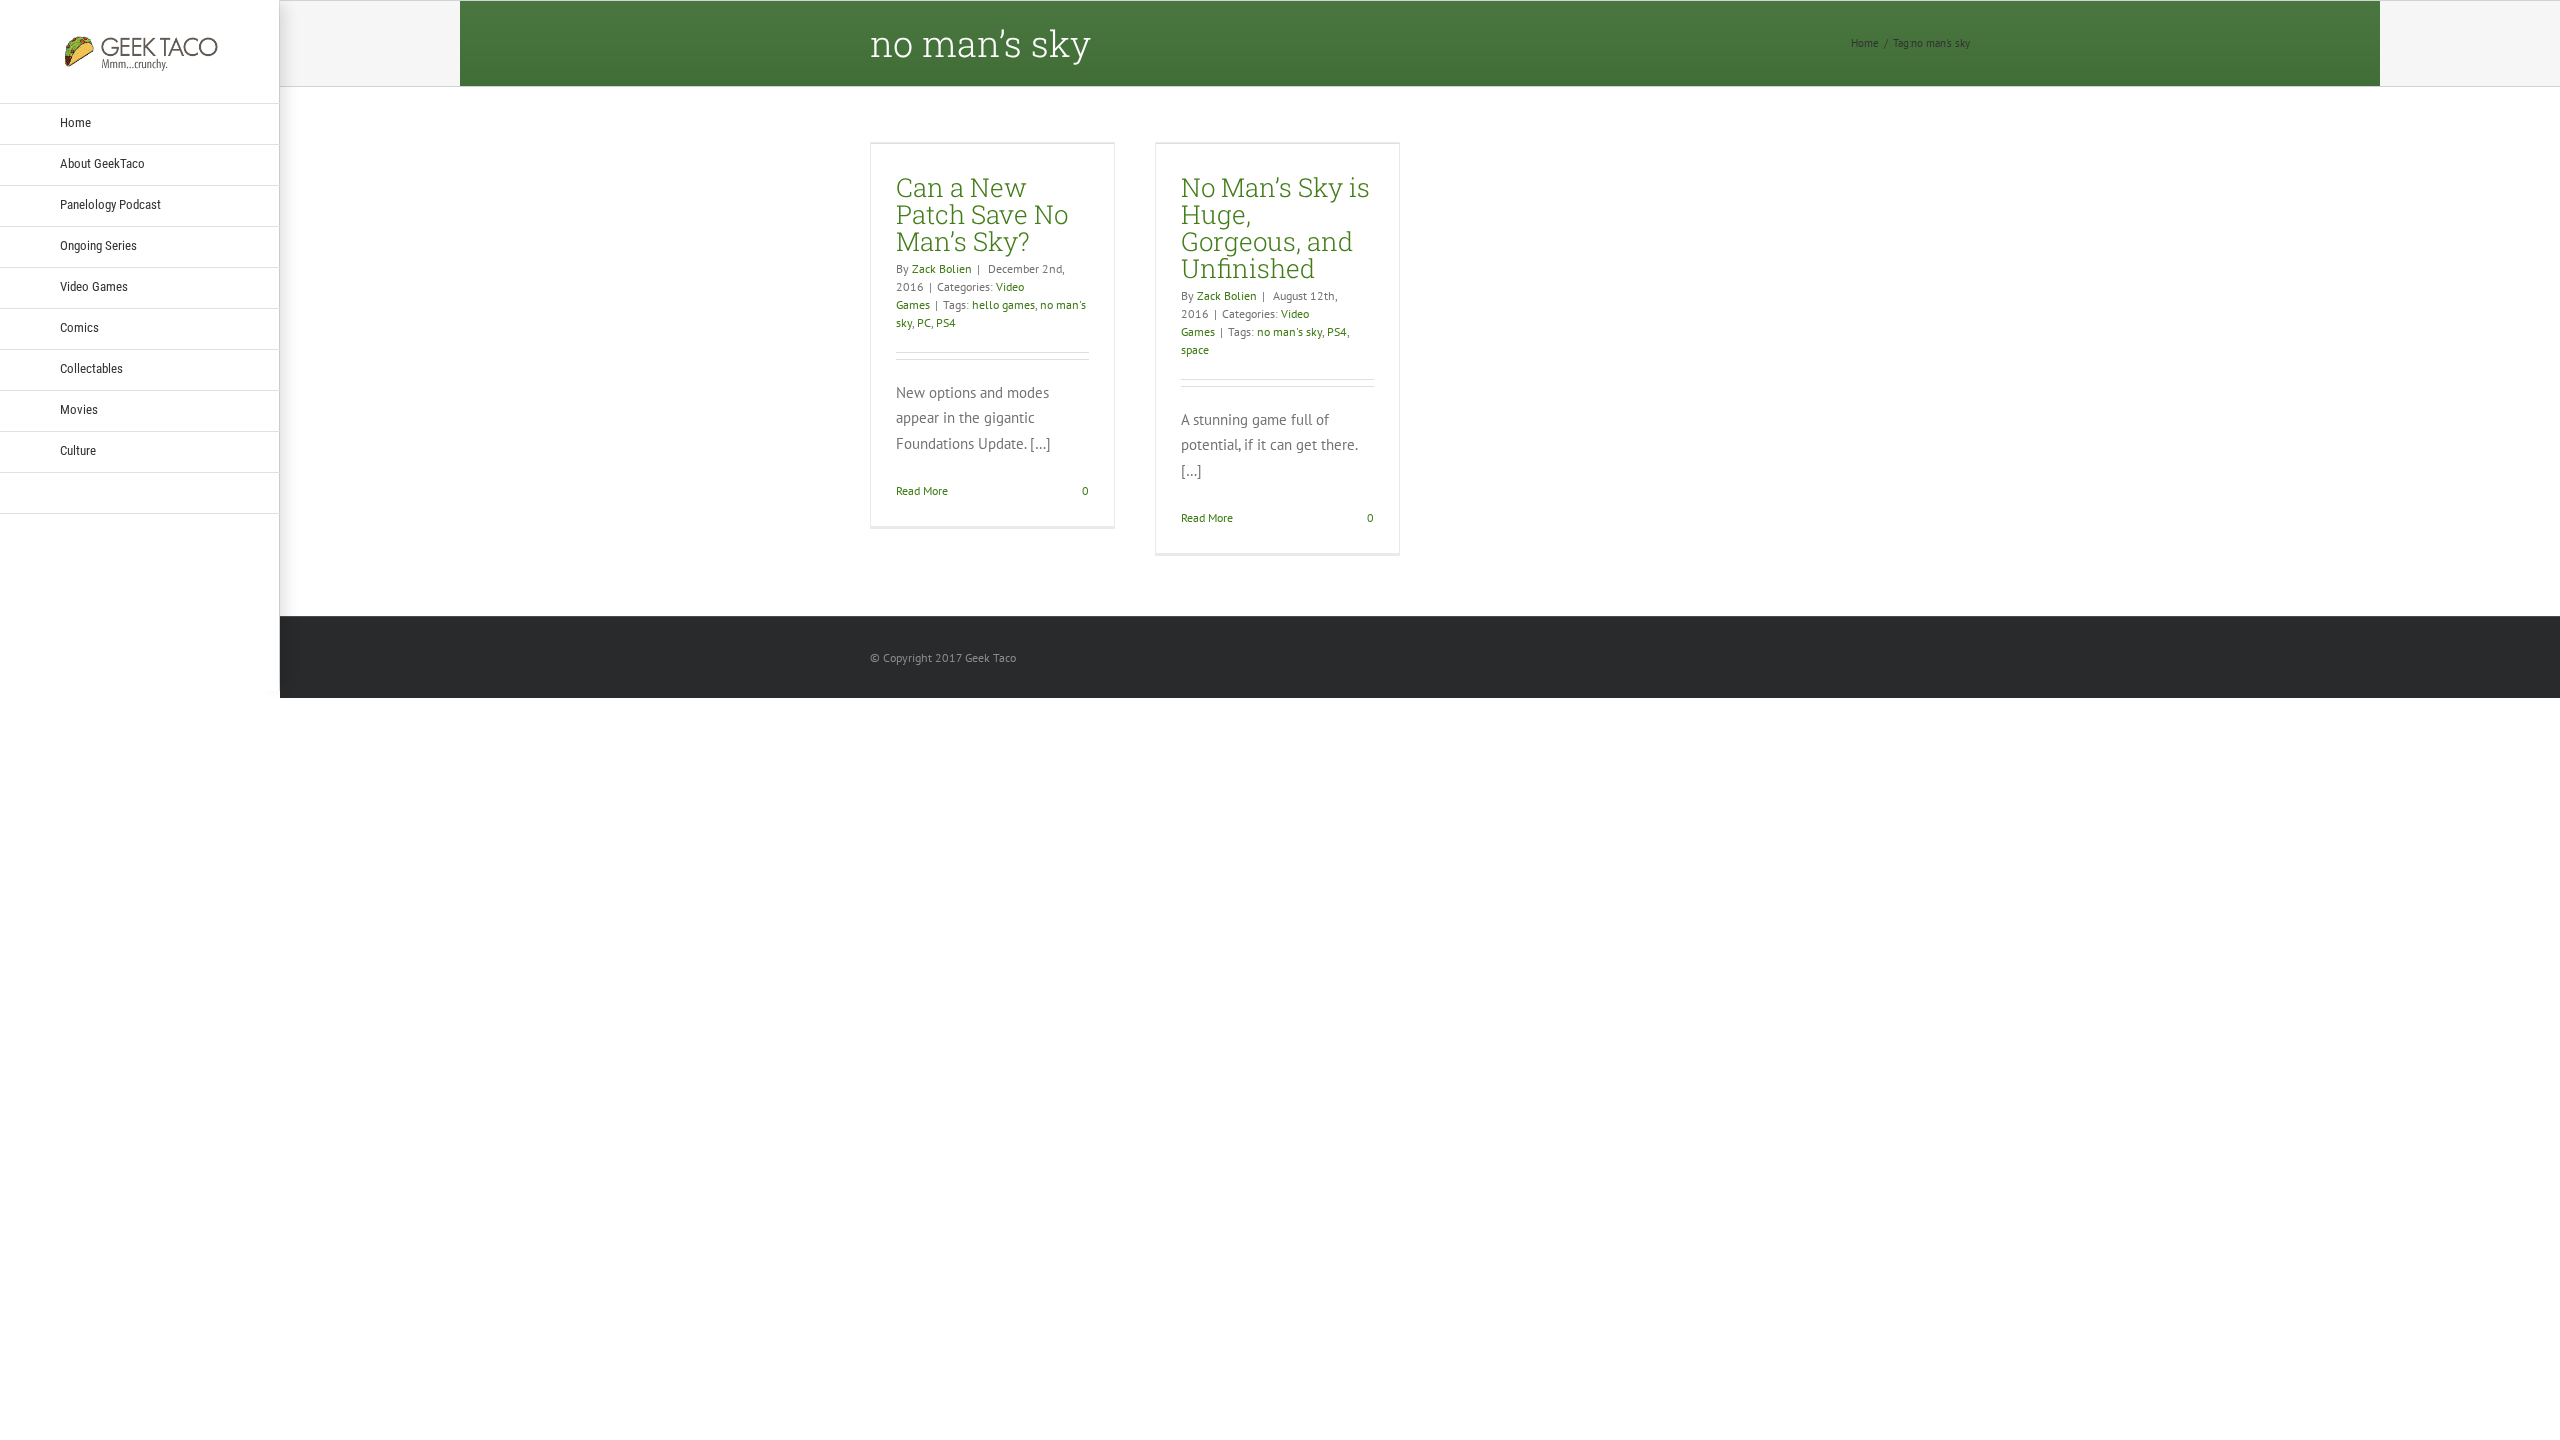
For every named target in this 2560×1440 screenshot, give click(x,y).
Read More (922, 490)
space (1195, 349)
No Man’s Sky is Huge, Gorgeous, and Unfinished (1275, 227)
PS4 (946, 322)
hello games (1003, 304)
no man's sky (1289, 331)
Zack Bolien (942, 268)
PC (924, 322)
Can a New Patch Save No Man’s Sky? (982, 214)
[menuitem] (140, 124)
